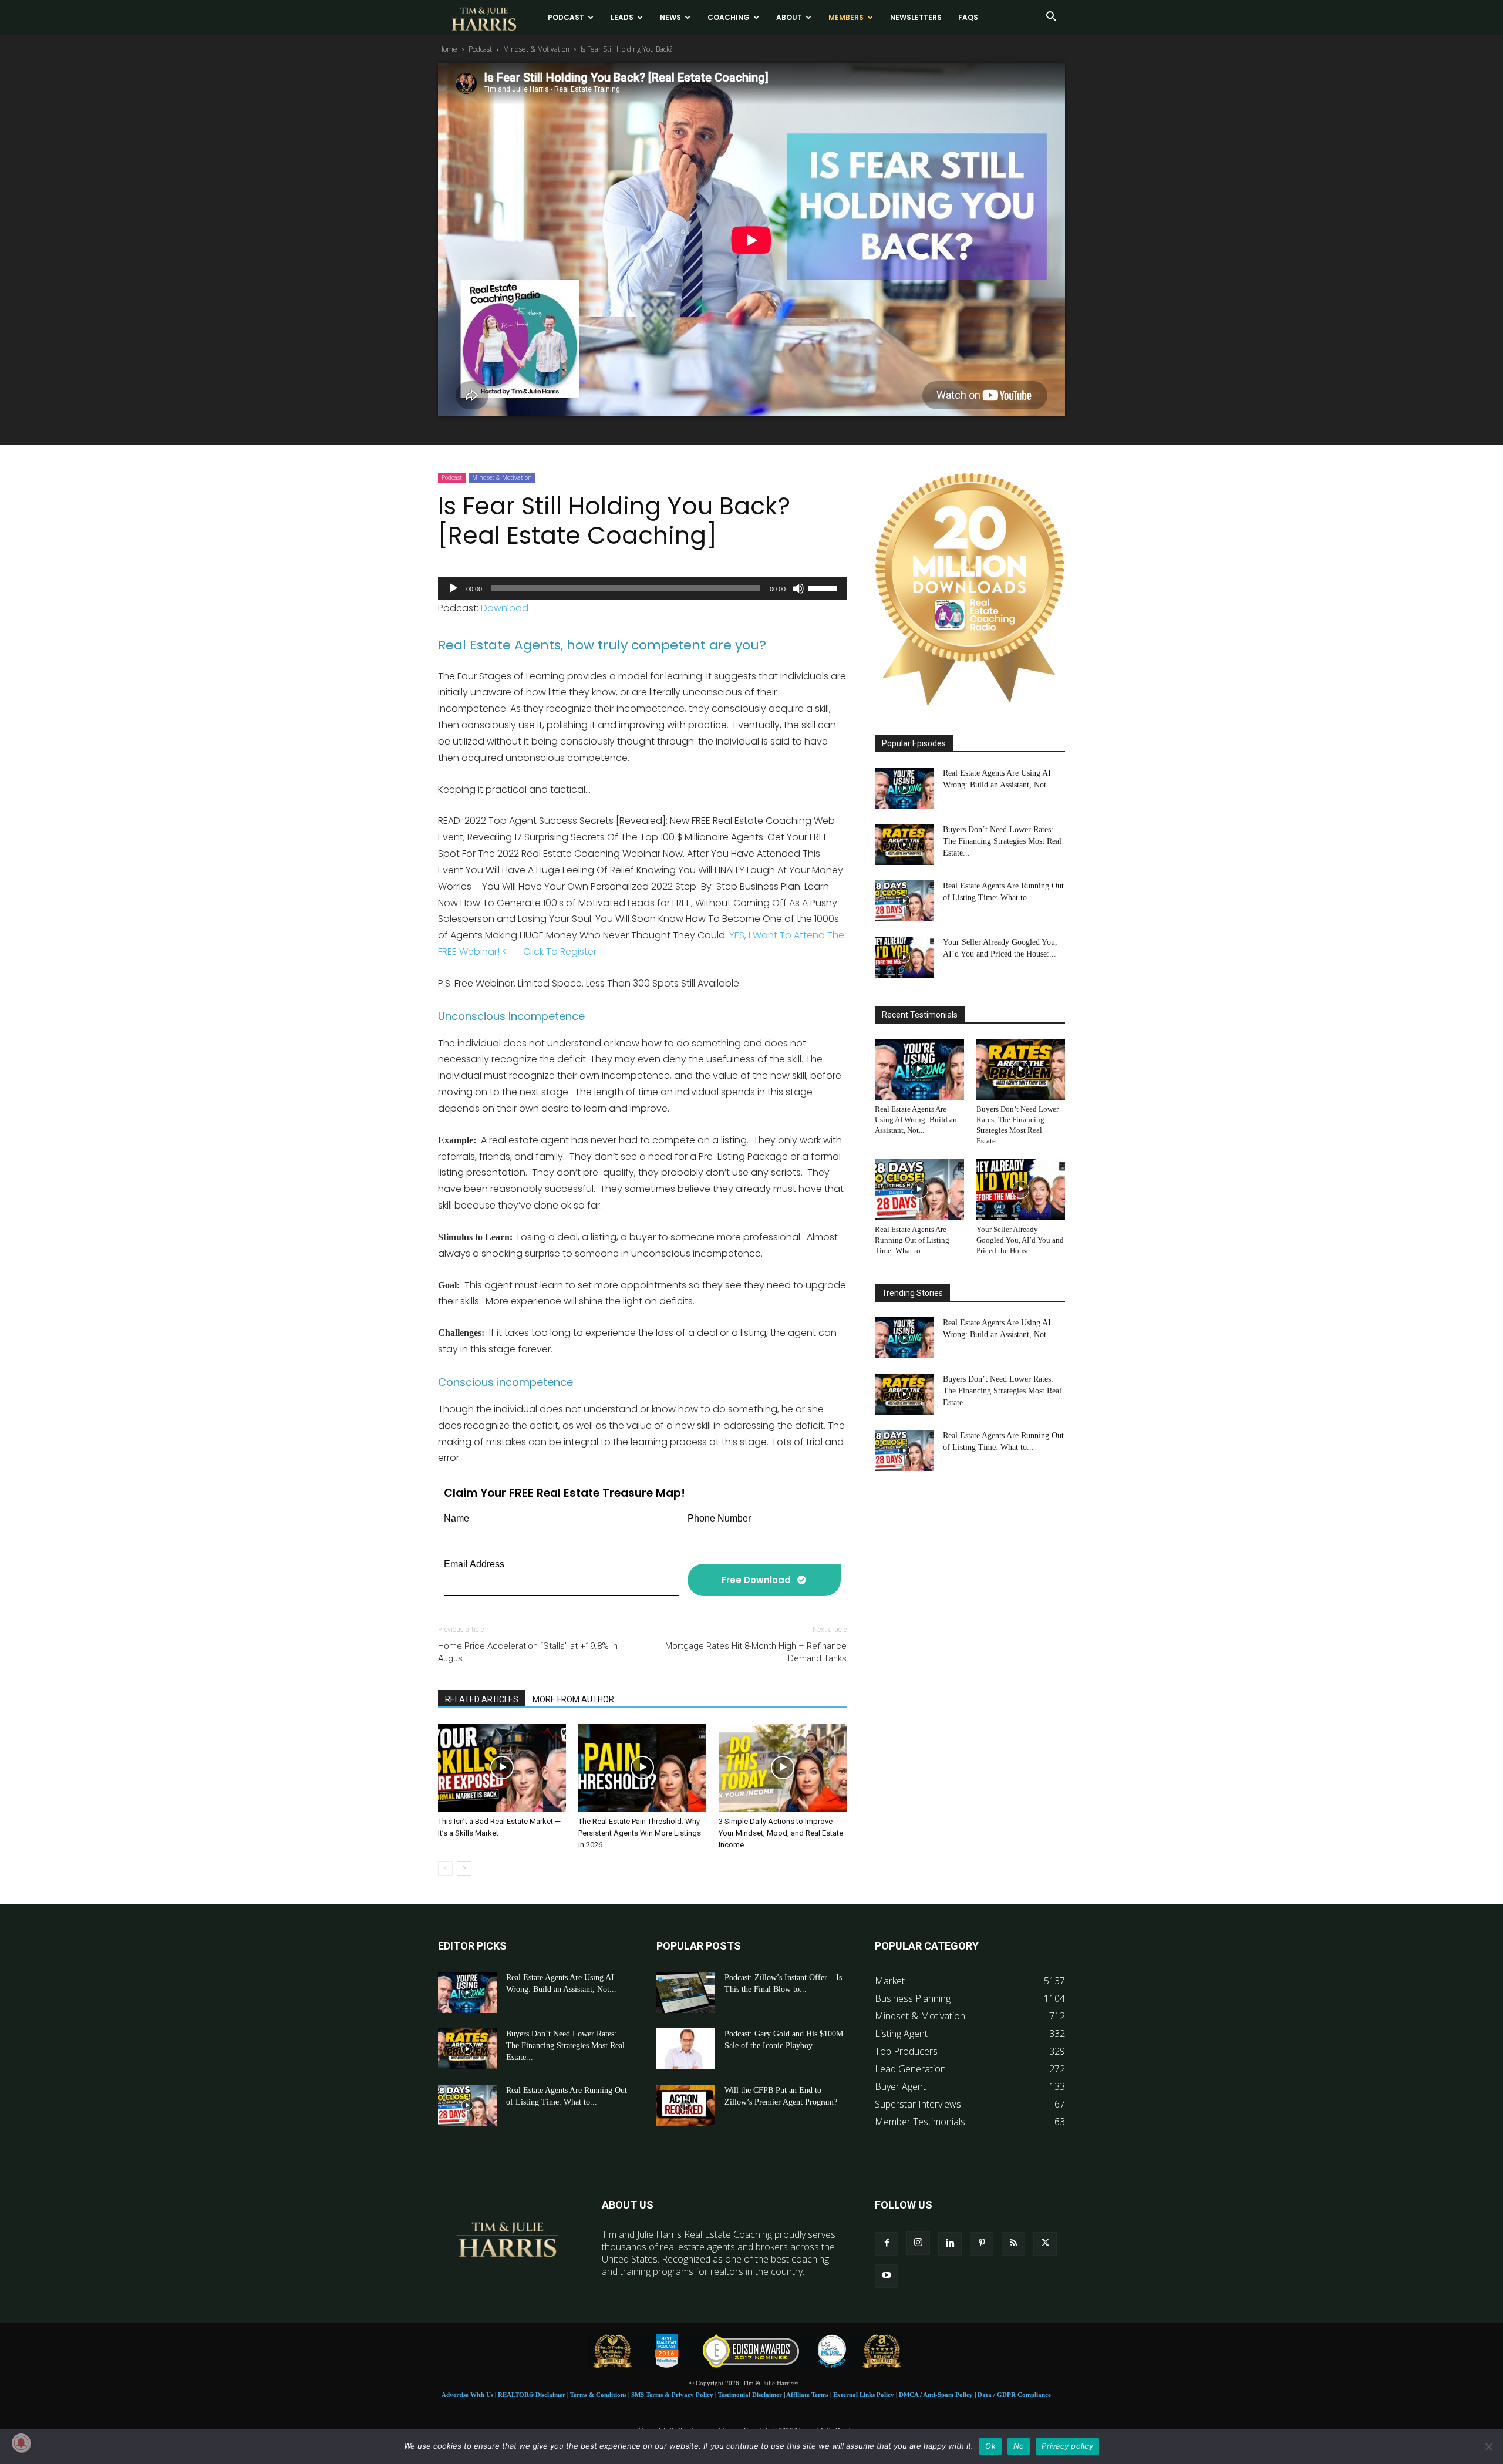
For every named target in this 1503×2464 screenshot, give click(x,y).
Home (448, 49)
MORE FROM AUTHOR (573, 1699)
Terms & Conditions (598, 2395)
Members (846, 17)
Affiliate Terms (807, 2395)
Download (505, 608)
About (789, 17)
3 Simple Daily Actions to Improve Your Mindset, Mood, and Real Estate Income (781, 1833)
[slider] (824, 587)
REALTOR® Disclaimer (532, 2395)
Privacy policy (1067, 2446)
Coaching (729, 17)
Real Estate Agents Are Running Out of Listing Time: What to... (912, 1240)
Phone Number (719, 1518)
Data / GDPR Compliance (1014, 2395)
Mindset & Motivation (536, 49)
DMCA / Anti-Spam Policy (936, 2395)
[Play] (453, 588)
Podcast (566, 17)
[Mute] (798, 588)
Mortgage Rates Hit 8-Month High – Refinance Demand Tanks (756, 1652)
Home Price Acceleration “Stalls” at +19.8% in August (528, 1652)
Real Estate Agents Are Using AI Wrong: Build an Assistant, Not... (916, 1120)
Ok (990, 2446)
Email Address (474, 1564)
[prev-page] (445, 1868)
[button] (1051, 18)
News (670, 17)
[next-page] (464, 1868)
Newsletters (916, 17)
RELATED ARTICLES (482, 1699)
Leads (622, 17)
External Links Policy (864, 2395)
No (1019, 2446)
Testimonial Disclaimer (750, 2395)
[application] (642, 588)
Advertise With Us (467, 2395)
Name (456, 1518)
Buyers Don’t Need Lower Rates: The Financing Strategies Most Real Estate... (1002, 841)
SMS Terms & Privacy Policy (672, 2395)
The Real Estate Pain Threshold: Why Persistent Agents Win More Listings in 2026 (640, 1833)
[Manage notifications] (21, 2443)
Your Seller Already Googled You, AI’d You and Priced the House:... (1020, 1240)
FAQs (968, 17)
